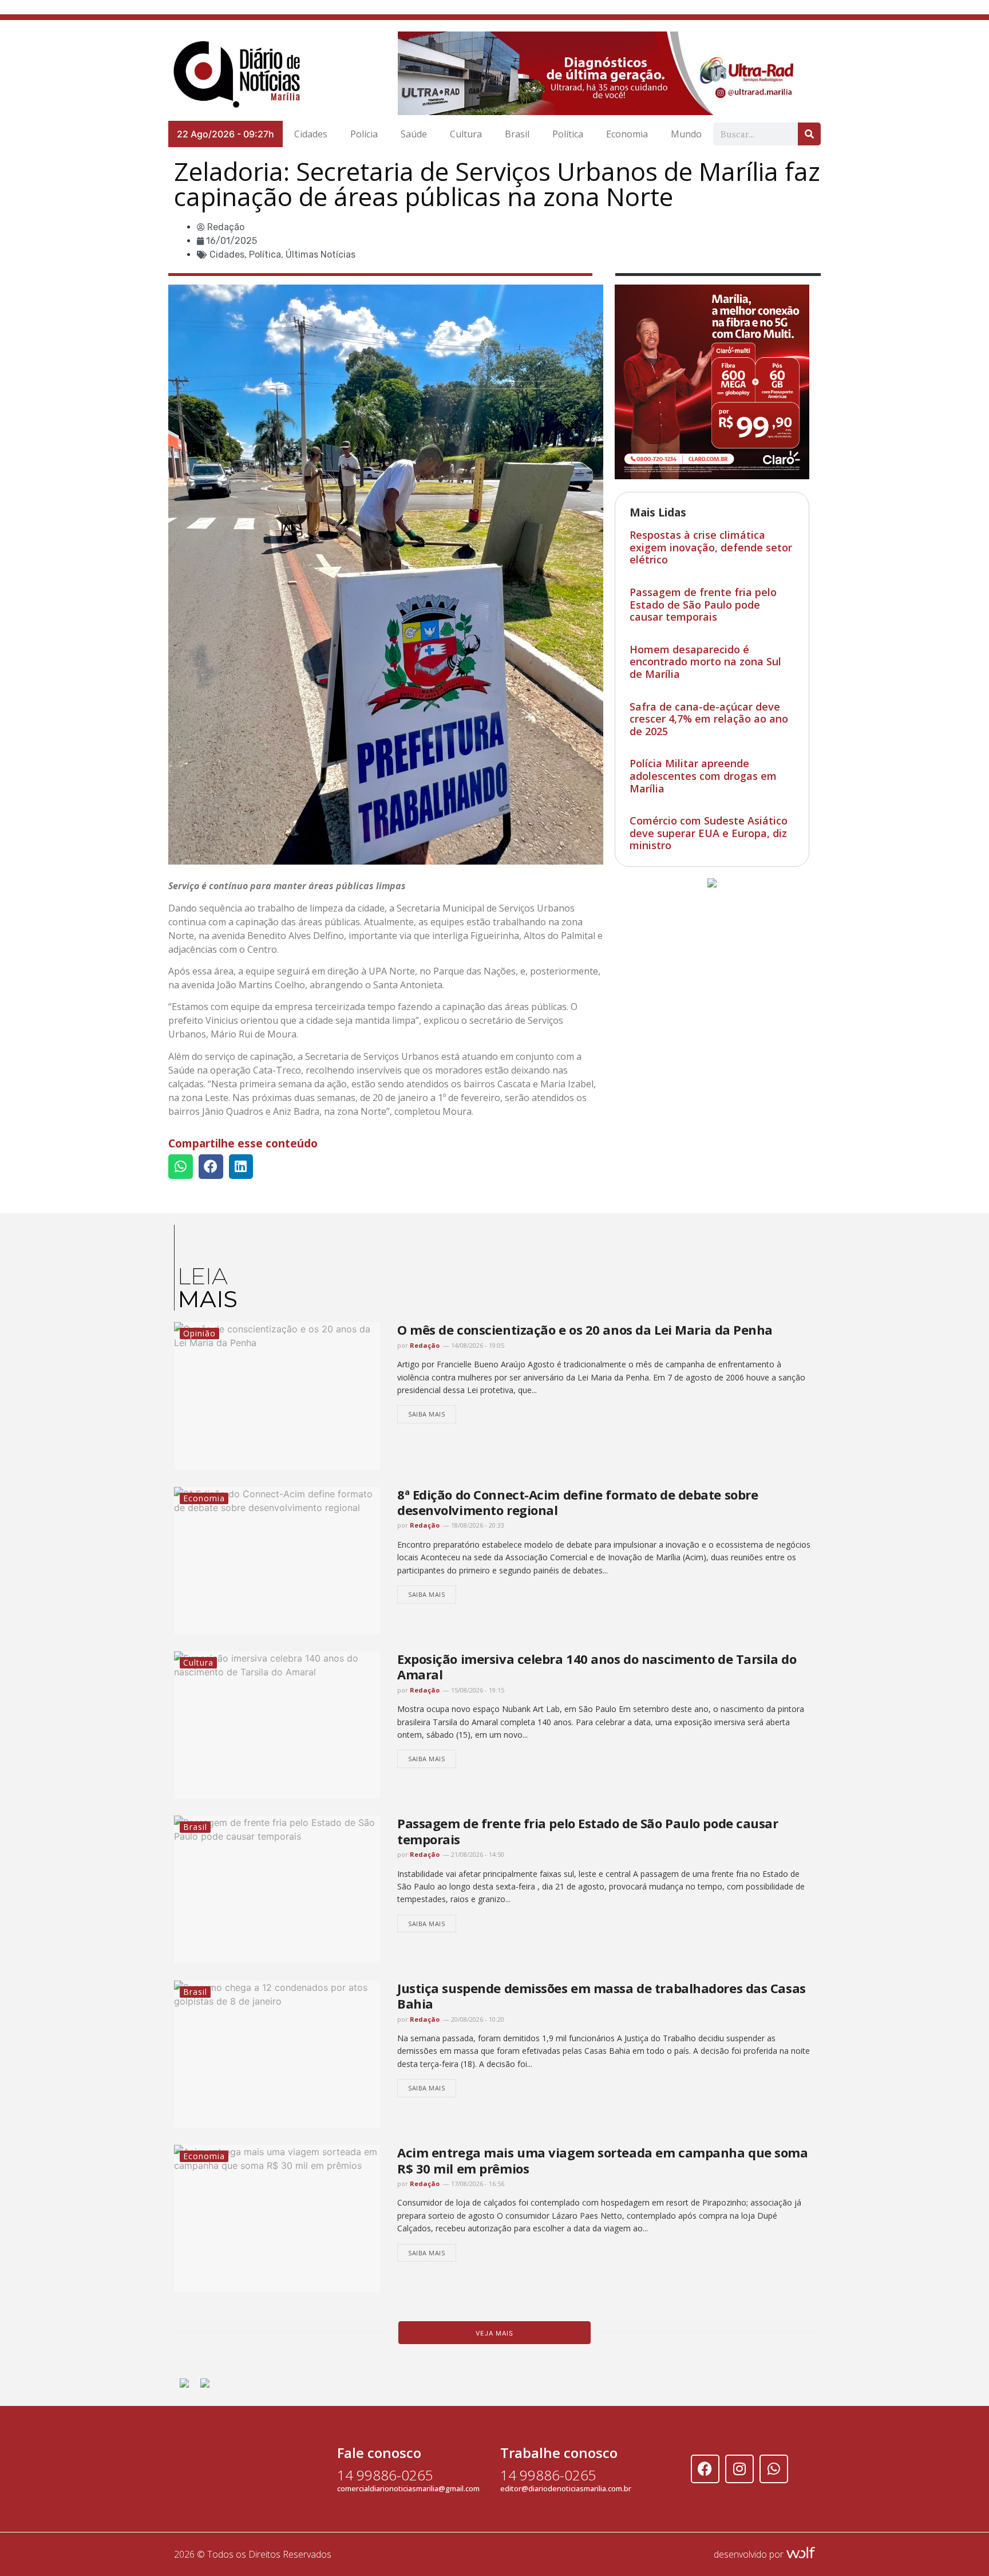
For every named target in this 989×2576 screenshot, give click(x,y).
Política (568, 134)
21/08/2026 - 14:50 (477, 1854)
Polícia (364, 134)
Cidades (311, 134)
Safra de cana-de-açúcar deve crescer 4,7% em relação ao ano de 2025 (709, 719)
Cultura (466, 134)
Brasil (517, 134)
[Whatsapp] (774, 2469)
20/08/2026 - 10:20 (477, 2019)
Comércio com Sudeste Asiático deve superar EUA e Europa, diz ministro (709, 833)
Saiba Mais (427, 1414)
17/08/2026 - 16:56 (477, 2184)
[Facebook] (705, 2469)
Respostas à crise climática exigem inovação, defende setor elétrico (711, 547)
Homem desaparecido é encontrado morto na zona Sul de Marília (705, 662)
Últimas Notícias (321, 255)
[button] (181, 1167)
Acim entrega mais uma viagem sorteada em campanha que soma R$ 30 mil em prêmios (602, 2160)
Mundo (686, 134)
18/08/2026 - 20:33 (477, 1525)
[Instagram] (739, 2469)
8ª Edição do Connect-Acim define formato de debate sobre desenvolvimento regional (577, 1502)
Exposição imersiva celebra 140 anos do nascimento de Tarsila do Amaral (597, 1666)
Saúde (414, 134)
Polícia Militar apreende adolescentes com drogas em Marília (703, 776)
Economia (627, 134)
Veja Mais (494, 2333)
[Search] (809, 134)
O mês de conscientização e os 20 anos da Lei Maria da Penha (585, 1330)
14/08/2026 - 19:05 (477, 1345)
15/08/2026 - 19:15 (477, 1690)
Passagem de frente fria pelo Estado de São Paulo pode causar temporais (703, 604)
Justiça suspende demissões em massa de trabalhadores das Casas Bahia (602, 1996)
